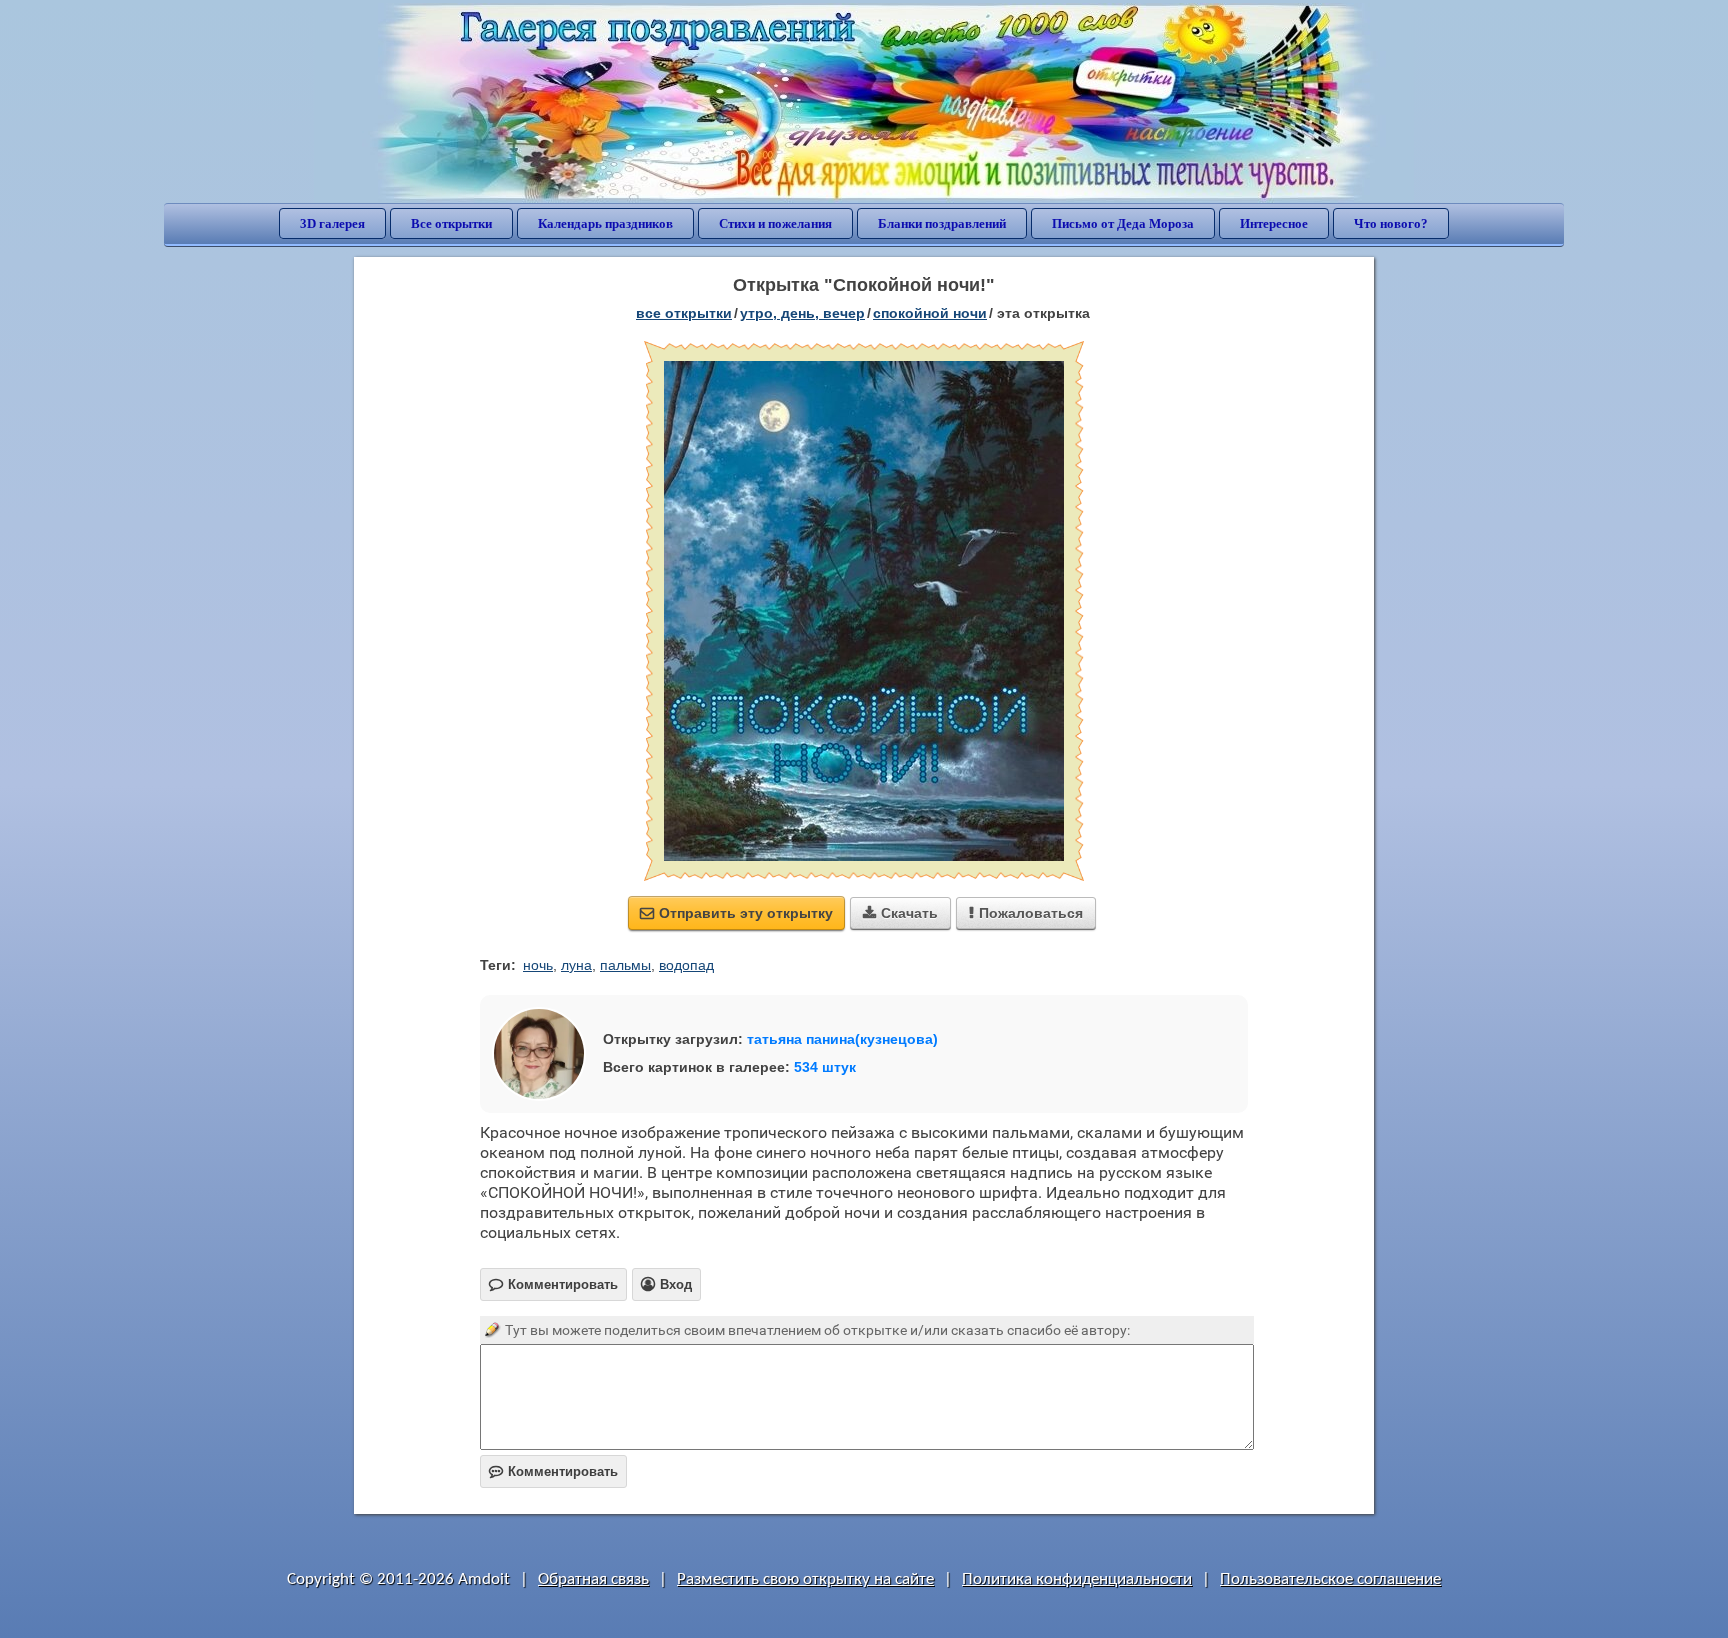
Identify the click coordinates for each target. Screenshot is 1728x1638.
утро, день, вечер (802, 313)
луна (576, 965)
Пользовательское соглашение (1330, 1579)
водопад (686, 965)
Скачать (900, 913)
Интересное (1274, 223)
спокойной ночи (930, 313)
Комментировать (553, 1471)
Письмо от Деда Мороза (1123, 223)
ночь (538, 965)
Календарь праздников (605, 223)
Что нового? (1391, 223)
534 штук (825, 1067)
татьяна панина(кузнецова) (842, 1039)
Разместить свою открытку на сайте (805, 1579)
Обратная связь (593, 1579)
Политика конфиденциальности (1077, 1579)
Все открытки (451, 223)
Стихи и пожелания (775, 223)
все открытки (684, 313)
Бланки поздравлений (942, 223)
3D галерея (332, 223)
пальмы (625, 965)
